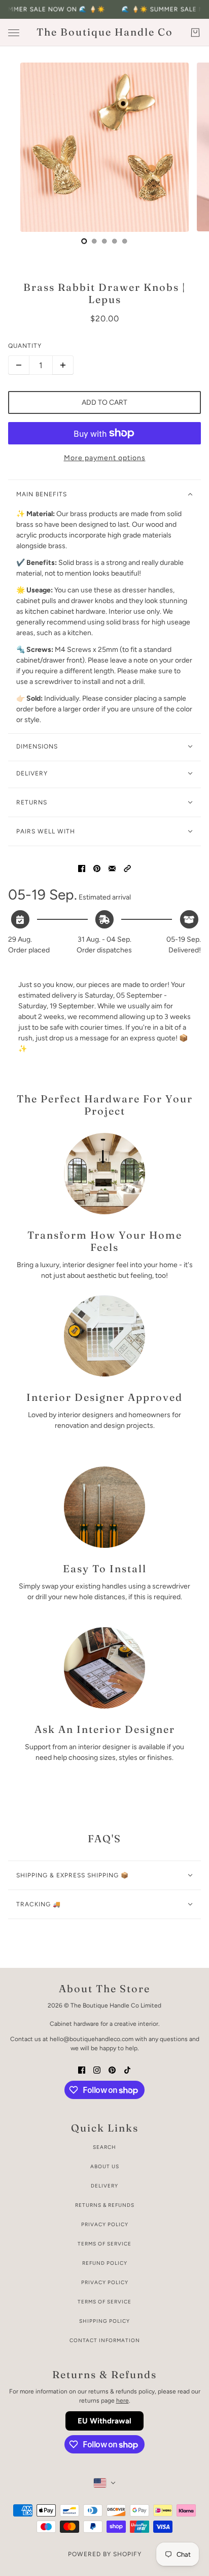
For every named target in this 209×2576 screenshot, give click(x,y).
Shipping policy (104, 2321)
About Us (105, 2166)
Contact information (105, 2340)
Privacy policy (105, 2282)
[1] (94, 241)
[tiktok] (127, 2069)
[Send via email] (112, 868)
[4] (125, 241)
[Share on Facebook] (82, 868)
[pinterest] (112, 2069)
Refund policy (105, 2263)
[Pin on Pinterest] (97, 868)
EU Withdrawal (104, 2421)
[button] (127, 868)
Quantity (25, 346)
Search (104, 2147)
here (123, 2401)
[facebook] (82, 2069)
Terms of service (104, 2302)
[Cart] (195, 33)
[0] (84, 241)
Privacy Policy (105, 2224)
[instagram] (97, 2069)
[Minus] (19, 365)
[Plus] (63, 365)
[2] (104, 241)
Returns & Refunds (105, 2205)
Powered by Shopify (105, 2554)
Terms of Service (104, 2244)
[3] (115, 241)
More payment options (105, 458)
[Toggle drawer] (14, 33)
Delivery (104, 2186)
